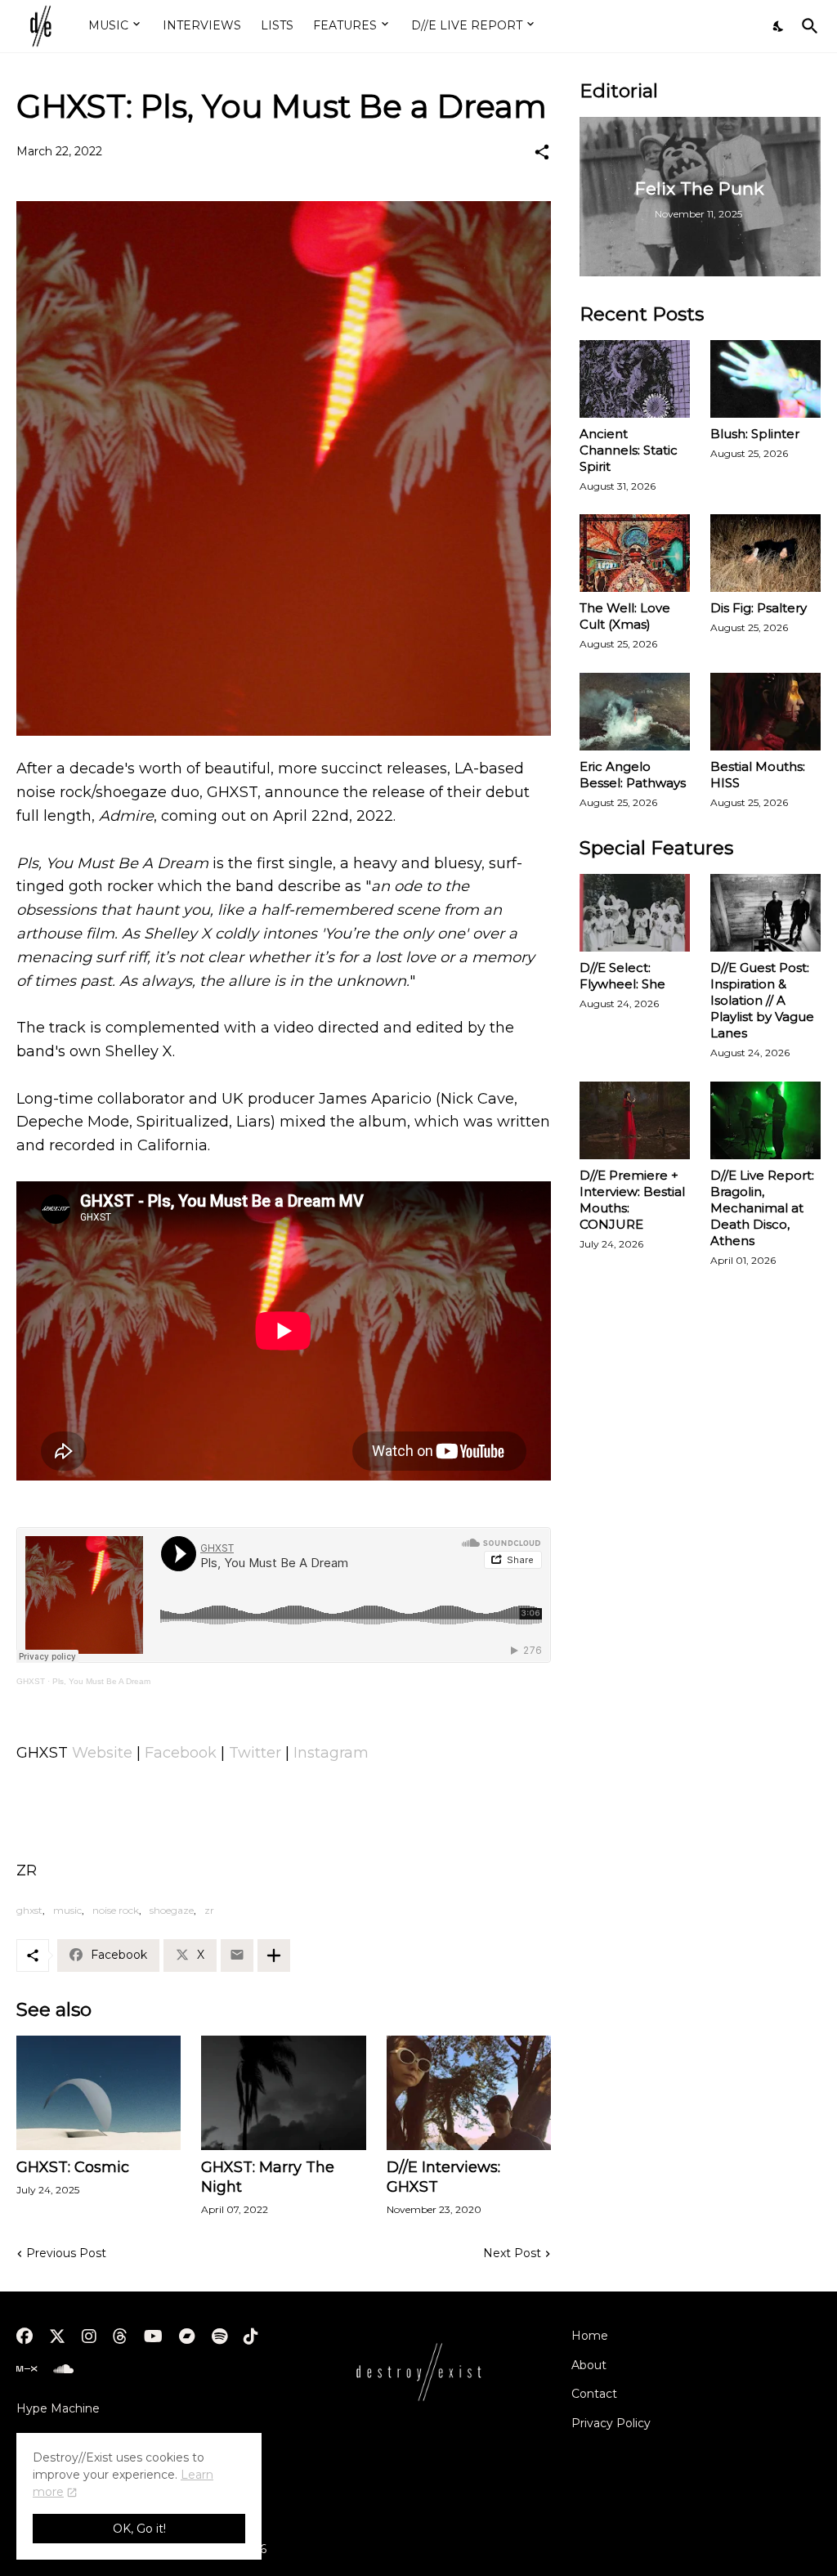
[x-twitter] (57, 2336)
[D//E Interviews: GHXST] (469, 2093)
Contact (594, 2394)
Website (102, 1753)
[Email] (237, 1956)
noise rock (116, 1910)
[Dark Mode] (779, 26)
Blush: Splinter (755, 434)
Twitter (255, 1753)
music (67, 1910)
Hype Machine (58, 2408)
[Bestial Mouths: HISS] (765, 712)
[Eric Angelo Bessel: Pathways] (635, 712)
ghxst (29, 1910)
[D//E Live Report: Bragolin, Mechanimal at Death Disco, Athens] (765, 1120)
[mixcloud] (27, 2369)
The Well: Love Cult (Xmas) (625, 616)
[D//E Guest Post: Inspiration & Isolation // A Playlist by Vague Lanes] (765, 913)
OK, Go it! (139, 2529)
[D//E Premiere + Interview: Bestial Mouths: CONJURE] (635, 1120)
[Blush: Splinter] (765, 379)
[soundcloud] (63, 2369)
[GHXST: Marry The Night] (283, 2093)
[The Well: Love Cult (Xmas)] (635, 553)
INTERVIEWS (202, 25)
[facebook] (25, 2336)
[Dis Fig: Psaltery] (765, 553)
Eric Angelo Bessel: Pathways (633, 775)
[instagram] (89, 2336)
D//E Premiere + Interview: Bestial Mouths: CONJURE (632, 1200)
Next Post (512, 2253)
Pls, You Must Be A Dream (101, 1681)
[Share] (542, 152)
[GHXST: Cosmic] (98, 2093)
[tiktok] (251, 2336)
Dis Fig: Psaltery (759, 608)
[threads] (120, 2336)
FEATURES (345, 25)
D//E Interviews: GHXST (443, 2177)
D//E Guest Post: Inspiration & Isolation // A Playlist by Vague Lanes (762, 1000)
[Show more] (274, 1956)
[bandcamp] (187, 2336)
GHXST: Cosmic (73, 2167)
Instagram (331, 1753)
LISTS (277, 25)
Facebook (181, 1753)
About (589, 2365)
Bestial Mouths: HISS (758, 775)
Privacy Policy (611, 2423)
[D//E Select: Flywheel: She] (635, 913)
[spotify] (219, 2336)
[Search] (807, 26)
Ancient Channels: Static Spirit (629, 450)
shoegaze (172, 1910)
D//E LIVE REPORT (467, 25)
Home (590, 2336)
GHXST (31, 1681)
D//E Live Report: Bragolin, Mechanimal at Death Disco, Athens (762, 1208)
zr (209, 1910)
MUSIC (108, 25)
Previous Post (66, 2253)
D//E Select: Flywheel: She (622, 976)
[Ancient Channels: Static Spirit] (635, 379)
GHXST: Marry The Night (268, 2177)
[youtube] (153, 2336)
